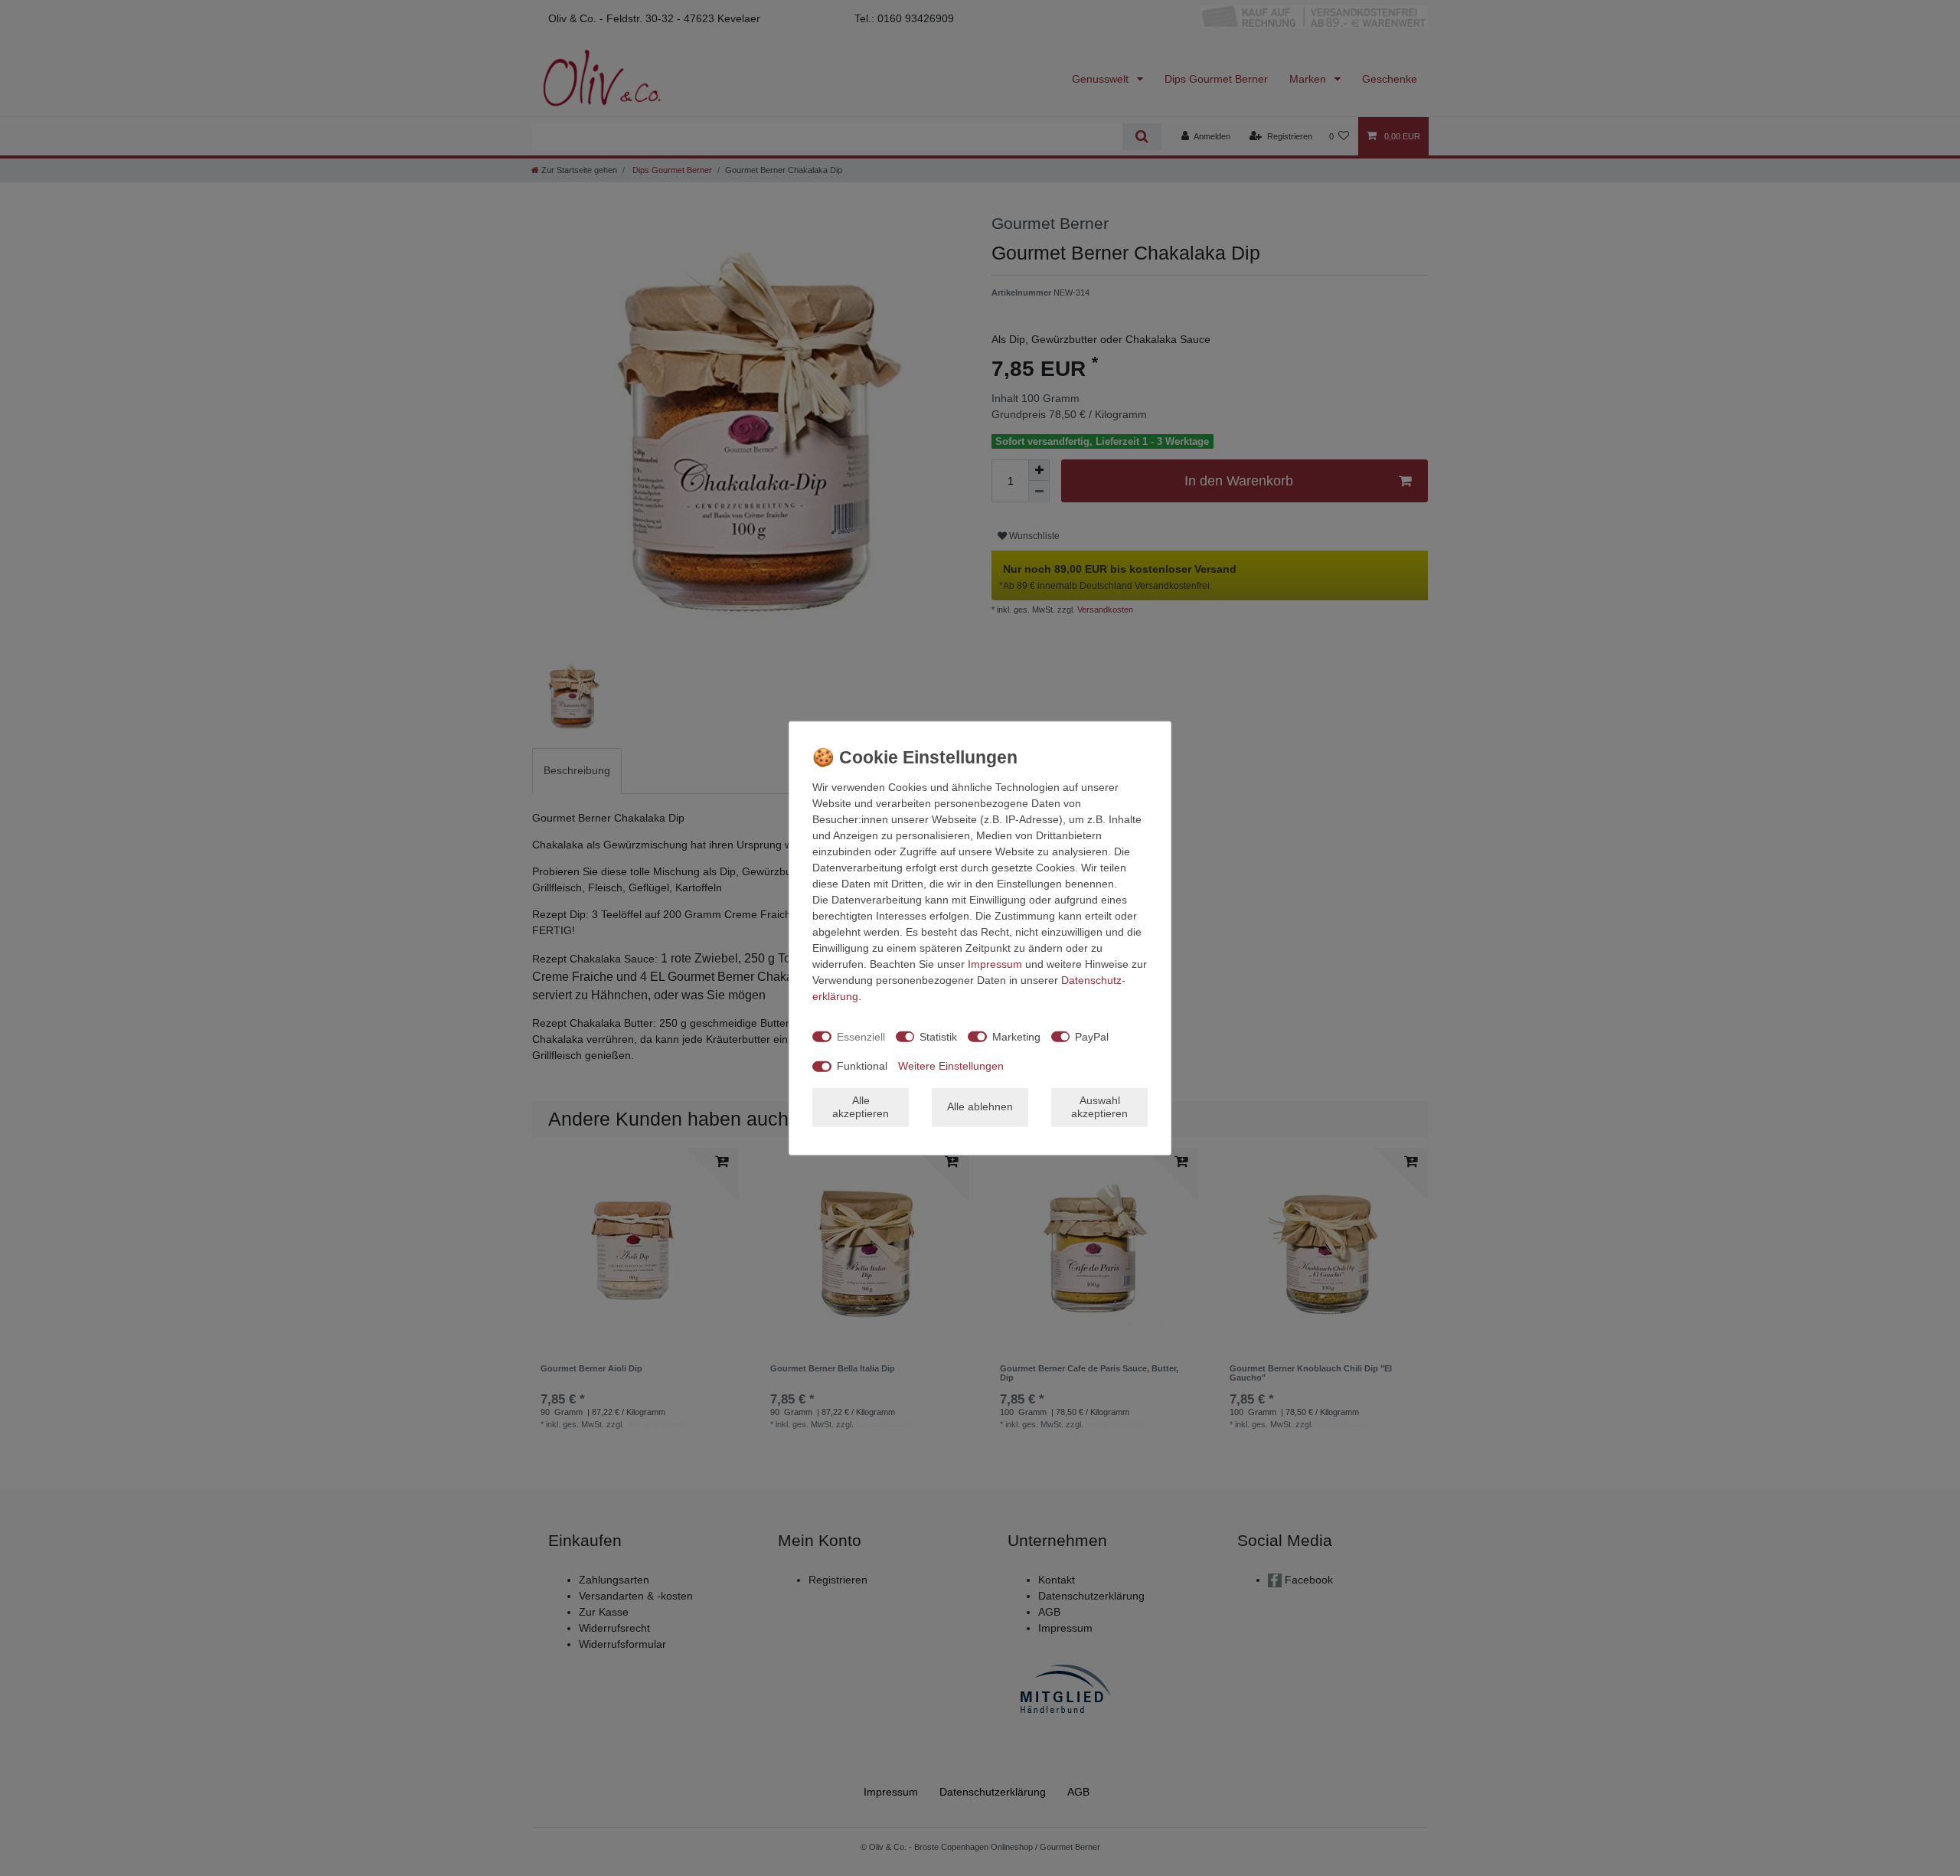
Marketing (1016, 1036)
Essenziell (861, 1036)
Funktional (862, 1066)
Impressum (995, 964)
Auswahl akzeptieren (1099, 1106)
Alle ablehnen (980, 1106)
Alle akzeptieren (861, 1106)
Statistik (938, 1036)
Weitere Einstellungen (951, 1066)
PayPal (1092, 1036)
